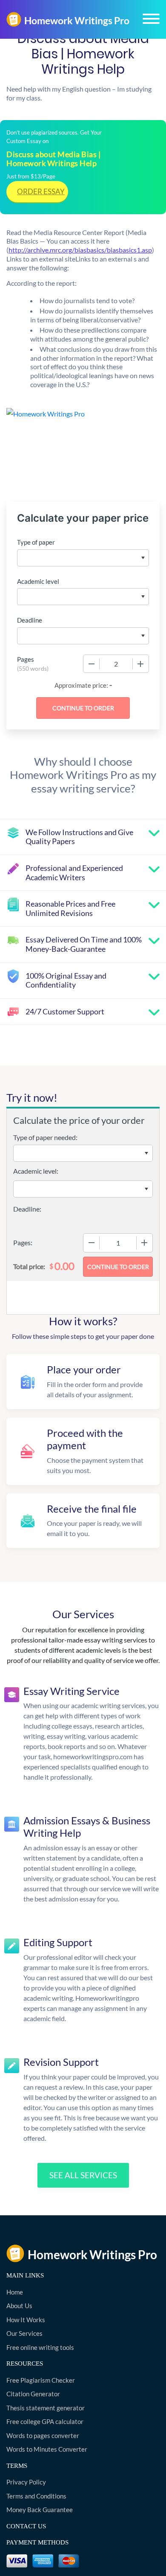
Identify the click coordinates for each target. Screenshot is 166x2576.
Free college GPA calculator (45, 2421)
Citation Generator (33, 2394)
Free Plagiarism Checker (41, 2380)
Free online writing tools (40, 2347)
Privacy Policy (26, 2482)
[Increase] (140, 664)
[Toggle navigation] (151, 19)
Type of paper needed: (45, 1137)
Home (15, 2292)
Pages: (23, 1242)
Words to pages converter (43, 2435)
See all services (83, 2175)
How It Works (26, 2320)
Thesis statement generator (46, 2408)
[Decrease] (92, 664)
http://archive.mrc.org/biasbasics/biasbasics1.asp (80, 250)
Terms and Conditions (36, 2496)
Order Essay (41, 191)
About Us (19, 2306)
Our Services (24, 2333)
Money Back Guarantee (40, 2510)
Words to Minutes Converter (47, 2449)
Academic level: (36, 1171)
